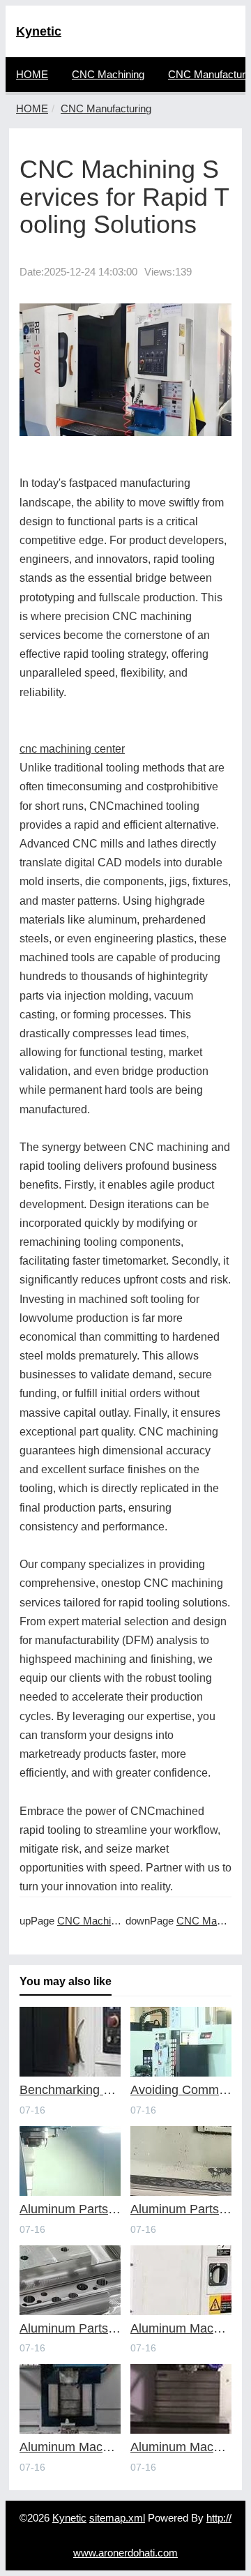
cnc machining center (72, 749)
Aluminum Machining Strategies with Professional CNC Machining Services (181, 2329)
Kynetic (39, 31)
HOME (32, 74)
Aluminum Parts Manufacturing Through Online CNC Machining (70, 2329)
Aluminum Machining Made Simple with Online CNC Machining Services (181, 2447)
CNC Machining (108, 74)
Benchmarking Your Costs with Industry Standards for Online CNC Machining (70, 2090)
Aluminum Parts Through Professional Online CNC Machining (70, 2209)
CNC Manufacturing (106, 108)
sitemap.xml (117, 2518)
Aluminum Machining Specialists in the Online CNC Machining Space (70, 2447)
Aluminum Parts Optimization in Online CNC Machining (181, 2209)
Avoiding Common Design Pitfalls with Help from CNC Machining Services (181, 2090)
